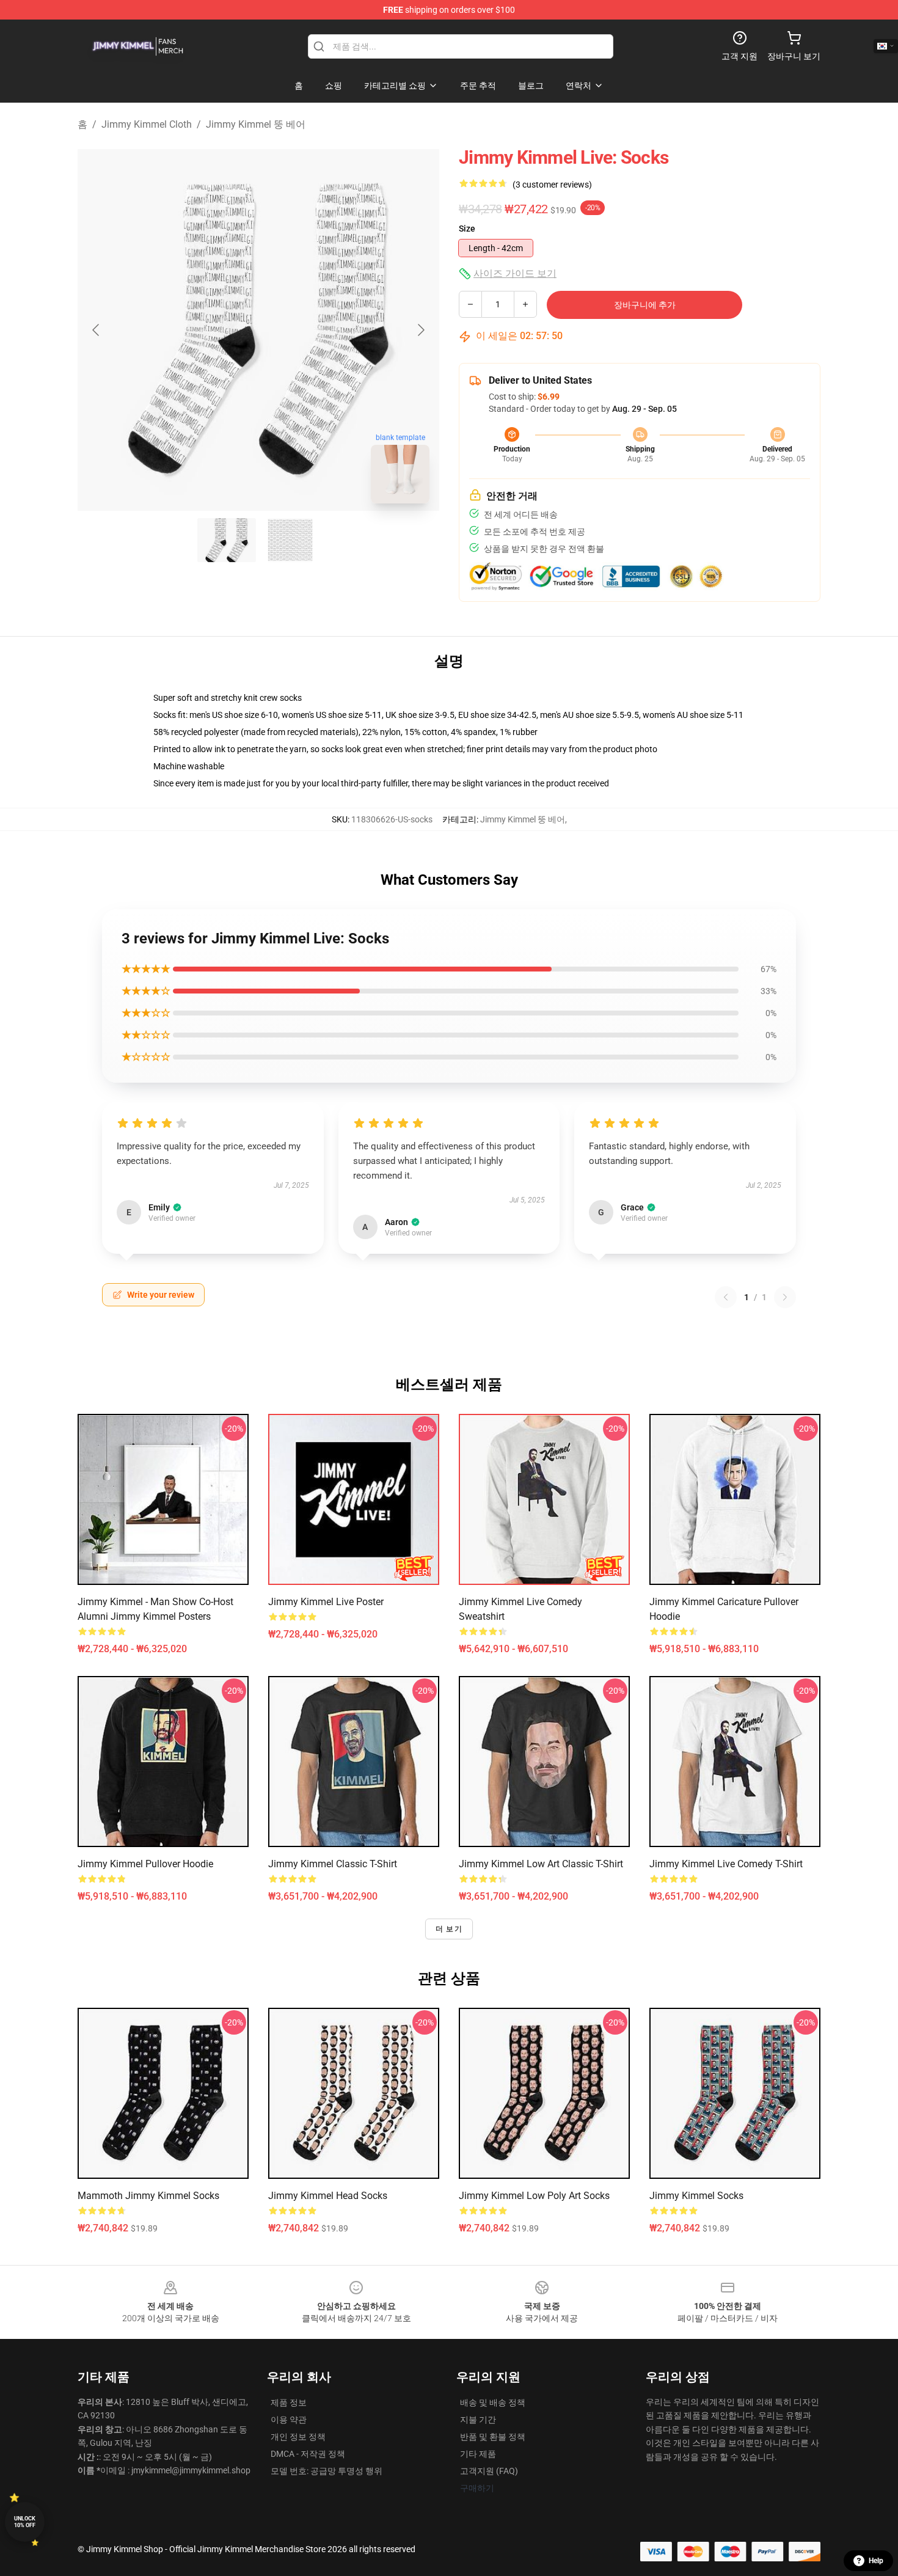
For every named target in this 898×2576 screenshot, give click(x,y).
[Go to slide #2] (290, 540)
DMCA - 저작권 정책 (308, 2454)
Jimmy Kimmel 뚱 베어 (256, 124)
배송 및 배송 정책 (493, 2402)
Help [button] (876, 2561)
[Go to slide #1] (227, 540)
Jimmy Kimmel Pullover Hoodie (145, 1864)
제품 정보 (289, 2402)
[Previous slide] (97, 330)
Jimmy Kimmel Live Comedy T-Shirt (726, 1864)
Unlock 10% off (25, 2522)
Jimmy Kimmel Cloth (147, 124)
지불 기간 (478, 2420)
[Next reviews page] (785, 1297)
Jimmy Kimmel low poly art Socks (534, 2196)
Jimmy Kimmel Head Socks (328, 2196)
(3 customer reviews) (552, 185)
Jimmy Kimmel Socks (696, 2196)
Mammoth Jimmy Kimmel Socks (148, 2196)
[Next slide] (420, 330)
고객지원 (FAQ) (489, 2471)
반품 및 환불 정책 (493, 2437)
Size (467, 229)
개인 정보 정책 (298, 2437)
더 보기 (449, 1929)
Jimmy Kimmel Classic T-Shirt (333, 1864)
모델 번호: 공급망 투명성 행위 (327, 2471)
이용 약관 (289, 2420)
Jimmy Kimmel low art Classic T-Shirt (541, 1864)
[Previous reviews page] (726, 1297)
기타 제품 (478, 2454)
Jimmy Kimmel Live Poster (326, 1602)
